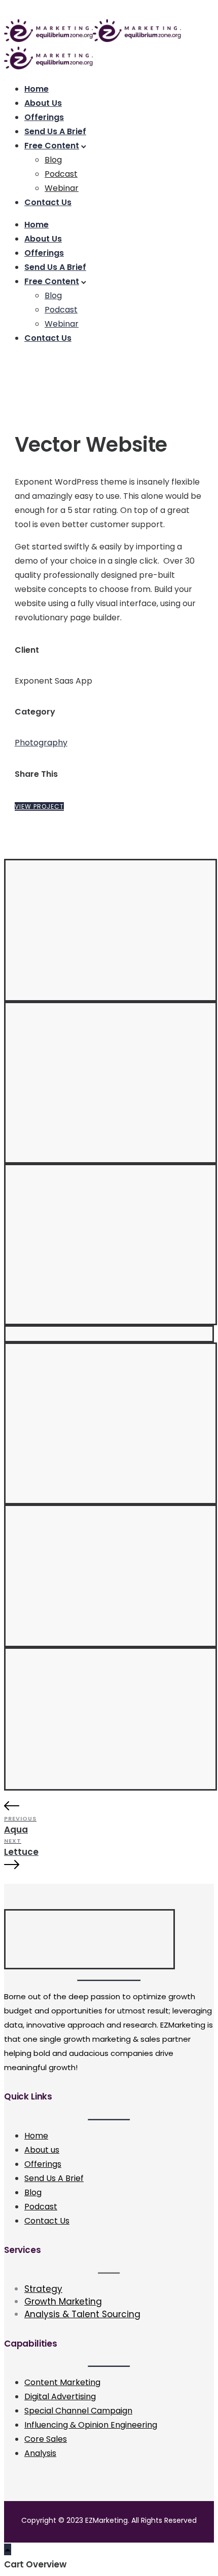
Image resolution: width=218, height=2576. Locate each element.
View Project (39, 806)
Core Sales (46, 2439)
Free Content (52, 146)
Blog (53, 160)
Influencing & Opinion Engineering (91, 2425)
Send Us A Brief (55, 131)
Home (37, 89)
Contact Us (48, 202)
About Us (43, 103)
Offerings (44, 117)
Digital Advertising (60, 2396)
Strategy (43, 2289)
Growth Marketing (63, 2302)
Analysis (40, 2453)
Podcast (61, 174)
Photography (41, 743)
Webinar (62, 188)
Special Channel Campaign (78, 2411)
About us (42, 2150)
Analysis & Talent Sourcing (82, 2314)
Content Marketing (62, 2382)
